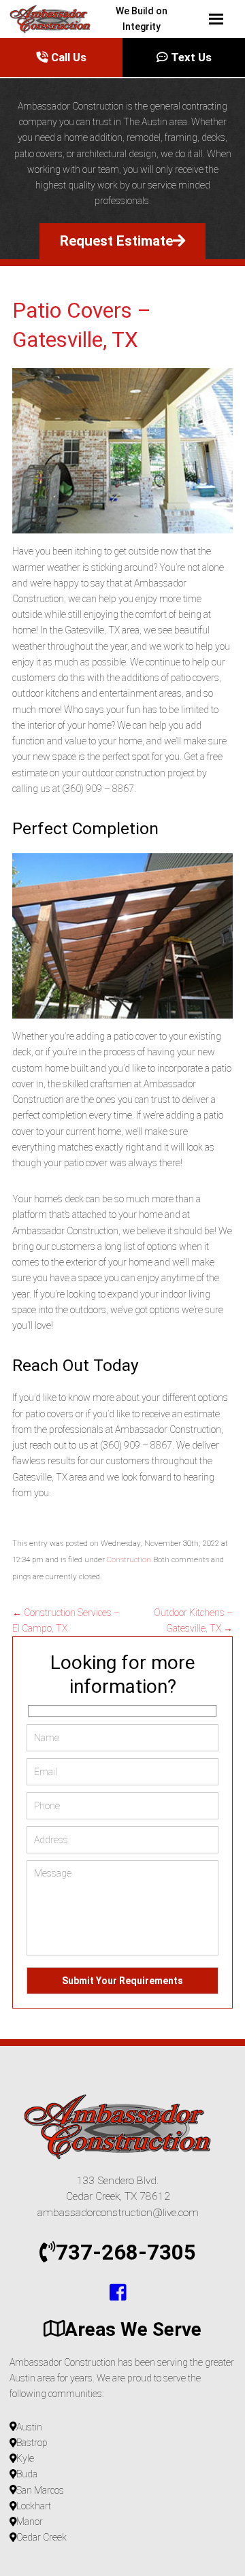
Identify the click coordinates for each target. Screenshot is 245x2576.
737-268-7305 (126, 2252)
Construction (129, 1559)
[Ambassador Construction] (15, 19)
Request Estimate (116, 241)
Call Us (67, 57)
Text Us (190, 57)
